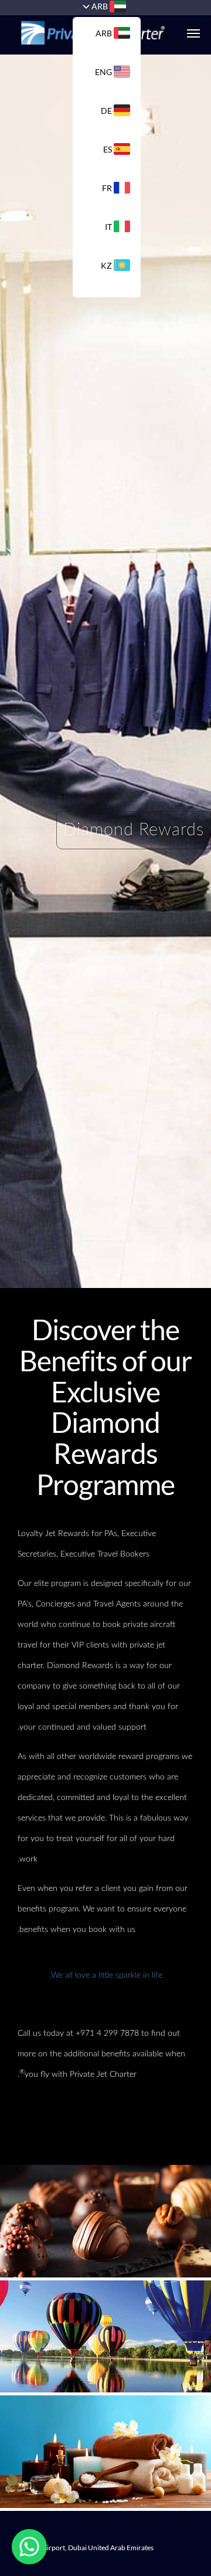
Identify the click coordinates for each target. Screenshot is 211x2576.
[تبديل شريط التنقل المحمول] (188, 33)
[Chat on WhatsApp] (29, 2547)
